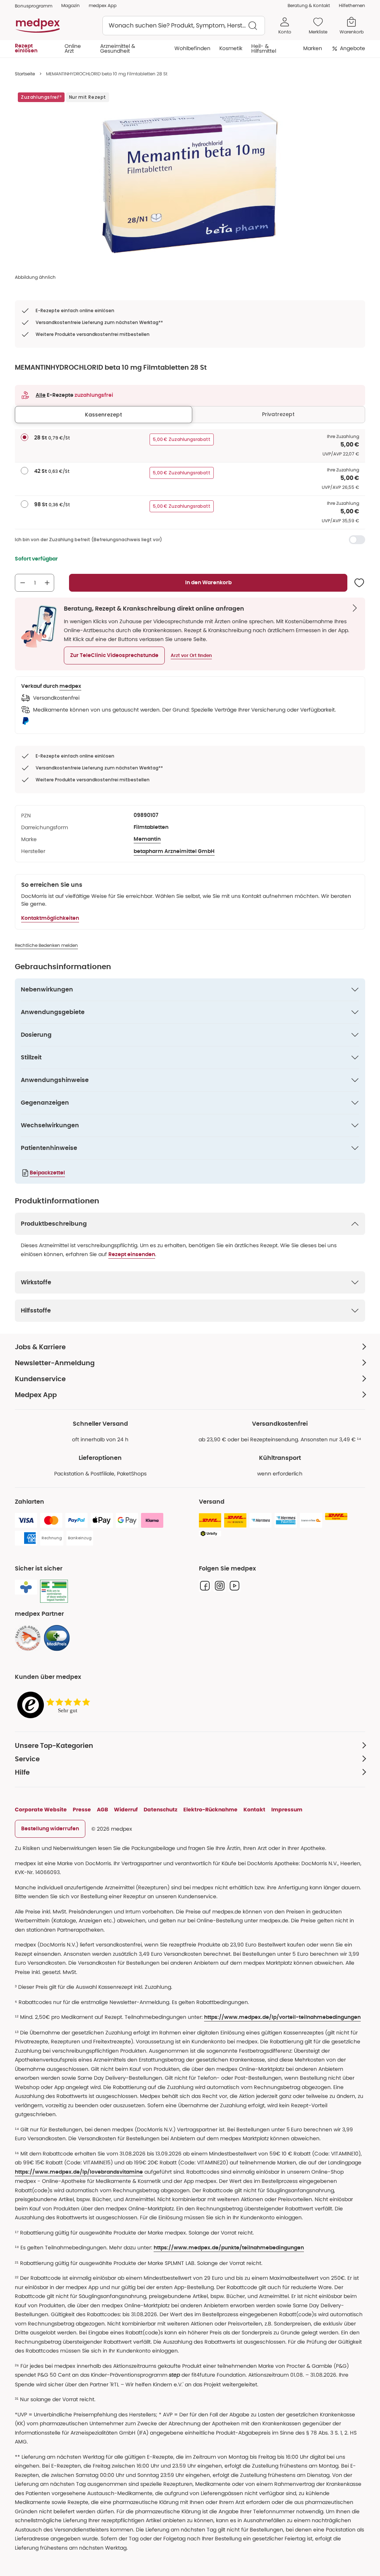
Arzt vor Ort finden (191, 656)
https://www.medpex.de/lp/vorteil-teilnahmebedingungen (282, 2017)
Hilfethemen (352, 5)
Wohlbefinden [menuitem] (192, 48)
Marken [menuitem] (313, 48)
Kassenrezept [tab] (104, 415)
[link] (28, 1638)
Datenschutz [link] (160, 1810)
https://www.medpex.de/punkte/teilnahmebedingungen (229, 2248)
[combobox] (184, 26)
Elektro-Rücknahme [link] (210, 1810)
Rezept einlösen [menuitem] (26, 48)
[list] (190, 182)
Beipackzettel (47, 1173)
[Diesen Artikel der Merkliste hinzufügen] (359, 583)
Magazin (71, 5)
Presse (82, 1810)
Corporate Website (41, 1810)
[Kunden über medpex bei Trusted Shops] (56, 1705)
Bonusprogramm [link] (34, 6)
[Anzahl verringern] (23, 583)
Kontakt (254, 1810)
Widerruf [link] (126, 1810)
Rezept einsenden (132, 1255)
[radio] (24, 437)
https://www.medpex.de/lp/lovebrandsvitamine (79, 2172)
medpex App (103, 5)
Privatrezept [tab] (278, 414)
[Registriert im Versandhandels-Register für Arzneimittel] (54, 1591)
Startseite (25, 74)
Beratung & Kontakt (309, 5)
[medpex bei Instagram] (220, 1586)
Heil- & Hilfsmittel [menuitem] (264, 48)
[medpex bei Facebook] (205, 1586)
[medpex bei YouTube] (235, 1586)
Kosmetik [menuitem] (231, 48)
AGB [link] (102, 1810)
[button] (114, 656)
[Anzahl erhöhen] (47, 583)
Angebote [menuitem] (353, 48)
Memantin (147, 839)
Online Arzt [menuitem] (73, 48)
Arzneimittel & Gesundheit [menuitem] (118, 48)
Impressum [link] (287, 1810)
